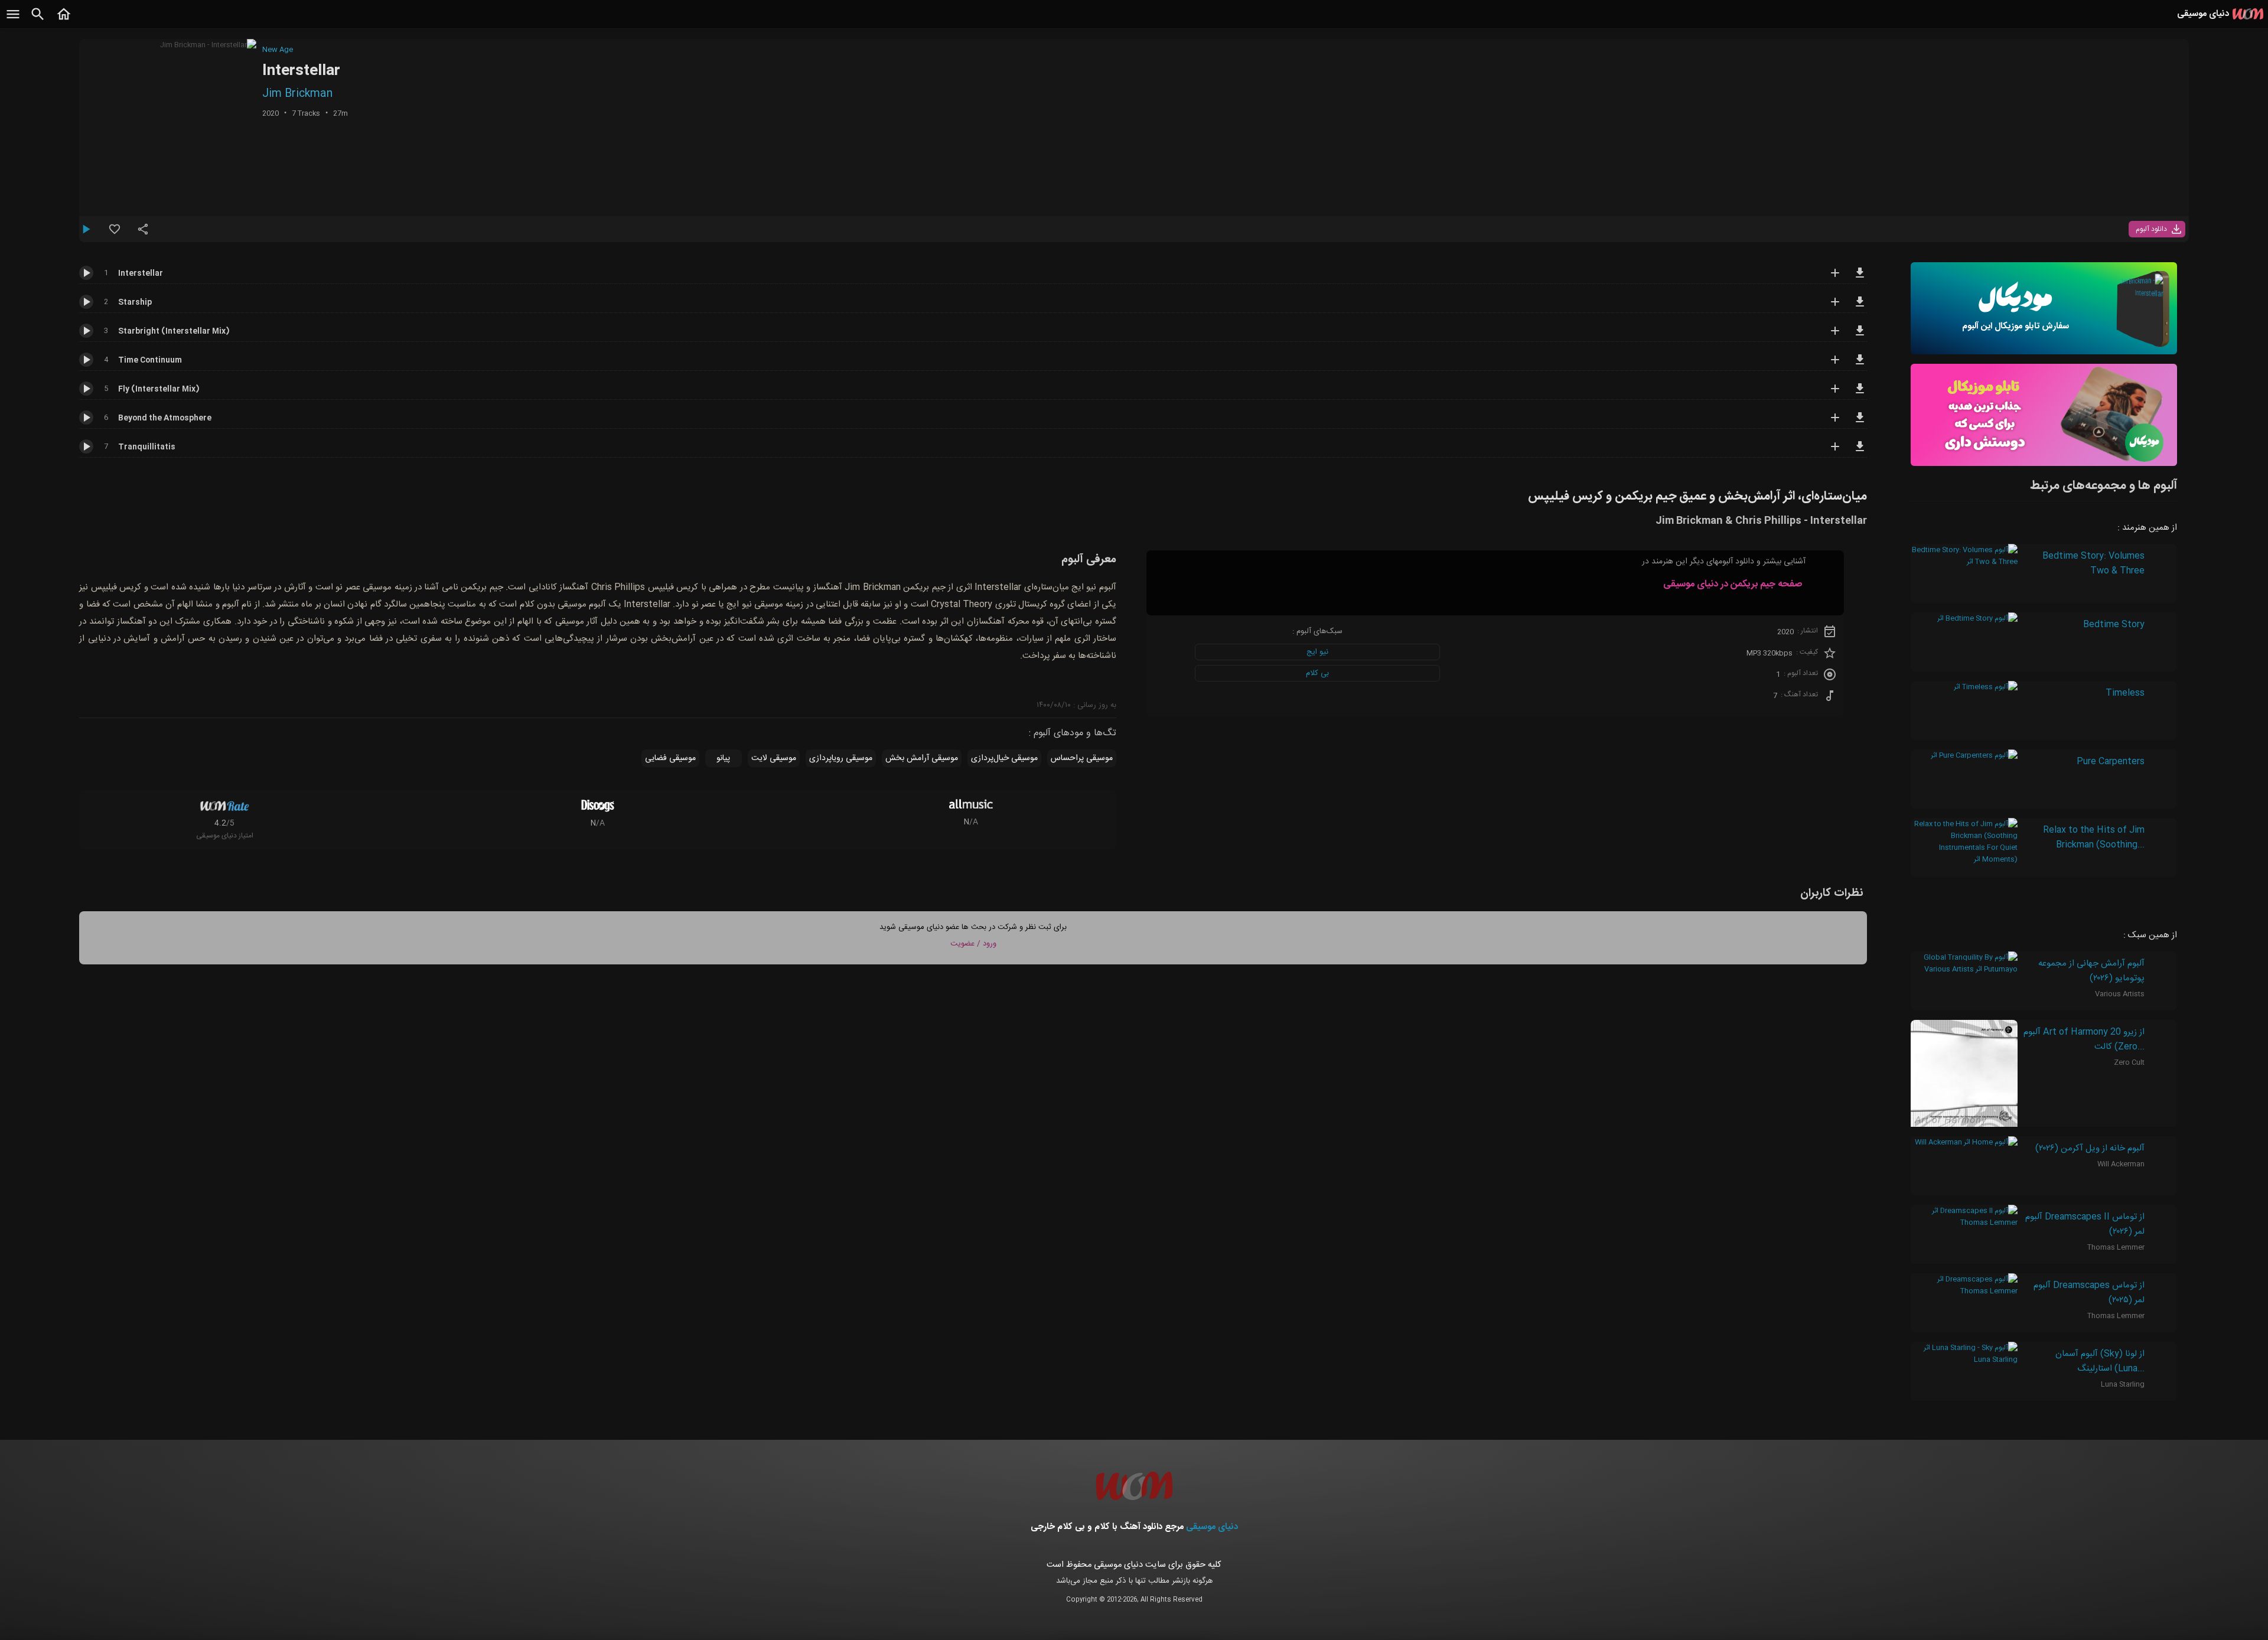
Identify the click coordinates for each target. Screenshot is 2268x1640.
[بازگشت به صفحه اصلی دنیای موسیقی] (64, 21)
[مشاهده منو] (13, 21)
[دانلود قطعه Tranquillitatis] (1860, 452)
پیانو (723, 758)
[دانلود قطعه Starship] (1860, 307)
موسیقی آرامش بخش (922, 758)
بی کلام (1317, 673)
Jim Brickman (297, 94)
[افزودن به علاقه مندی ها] (115, 234)
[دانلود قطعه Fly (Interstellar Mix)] (1860, 394)
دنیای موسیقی (1212, 1527)
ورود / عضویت (973, 944)
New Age (278, 50)
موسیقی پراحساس (1082, 758)
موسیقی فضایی (670, 758)
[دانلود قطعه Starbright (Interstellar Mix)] (1860, 336)
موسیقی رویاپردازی (841, 758)
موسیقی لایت (774, 758)
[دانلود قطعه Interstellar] (1860, 278)
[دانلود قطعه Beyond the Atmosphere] (1860, 423)
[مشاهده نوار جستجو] (38, 21)
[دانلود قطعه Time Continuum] (1860, 365)
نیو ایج (1317, 652)
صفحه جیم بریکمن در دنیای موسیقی (1733, 584)
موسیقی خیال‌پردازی (1004, 758)
